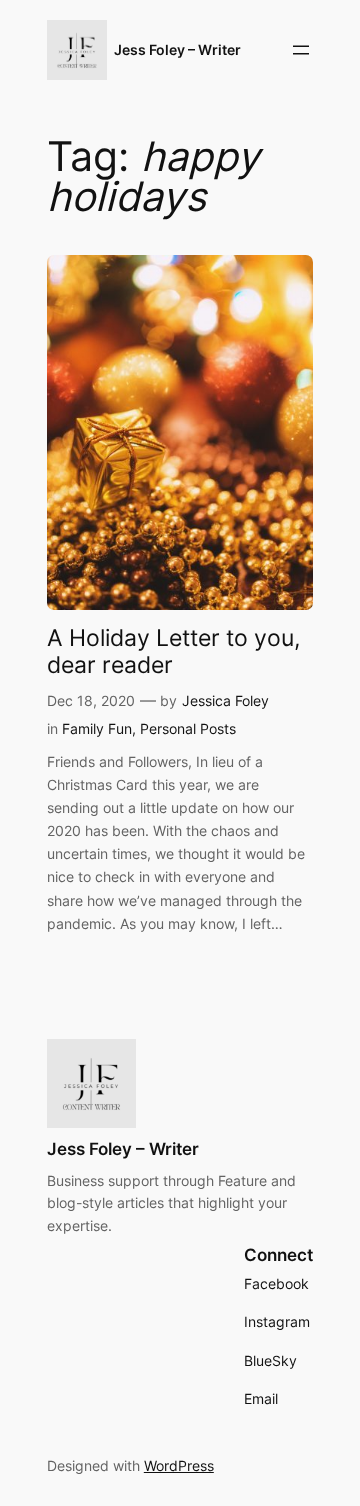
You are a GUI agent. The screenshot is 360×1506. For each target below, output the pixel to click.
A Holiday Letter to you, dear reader (173, 651)
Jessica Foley (225, 700)
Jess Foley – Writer (177, 49)
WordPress (179, 1465)
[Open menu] (301, 50)
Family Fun (97, 728)
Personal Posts (188, 728)
